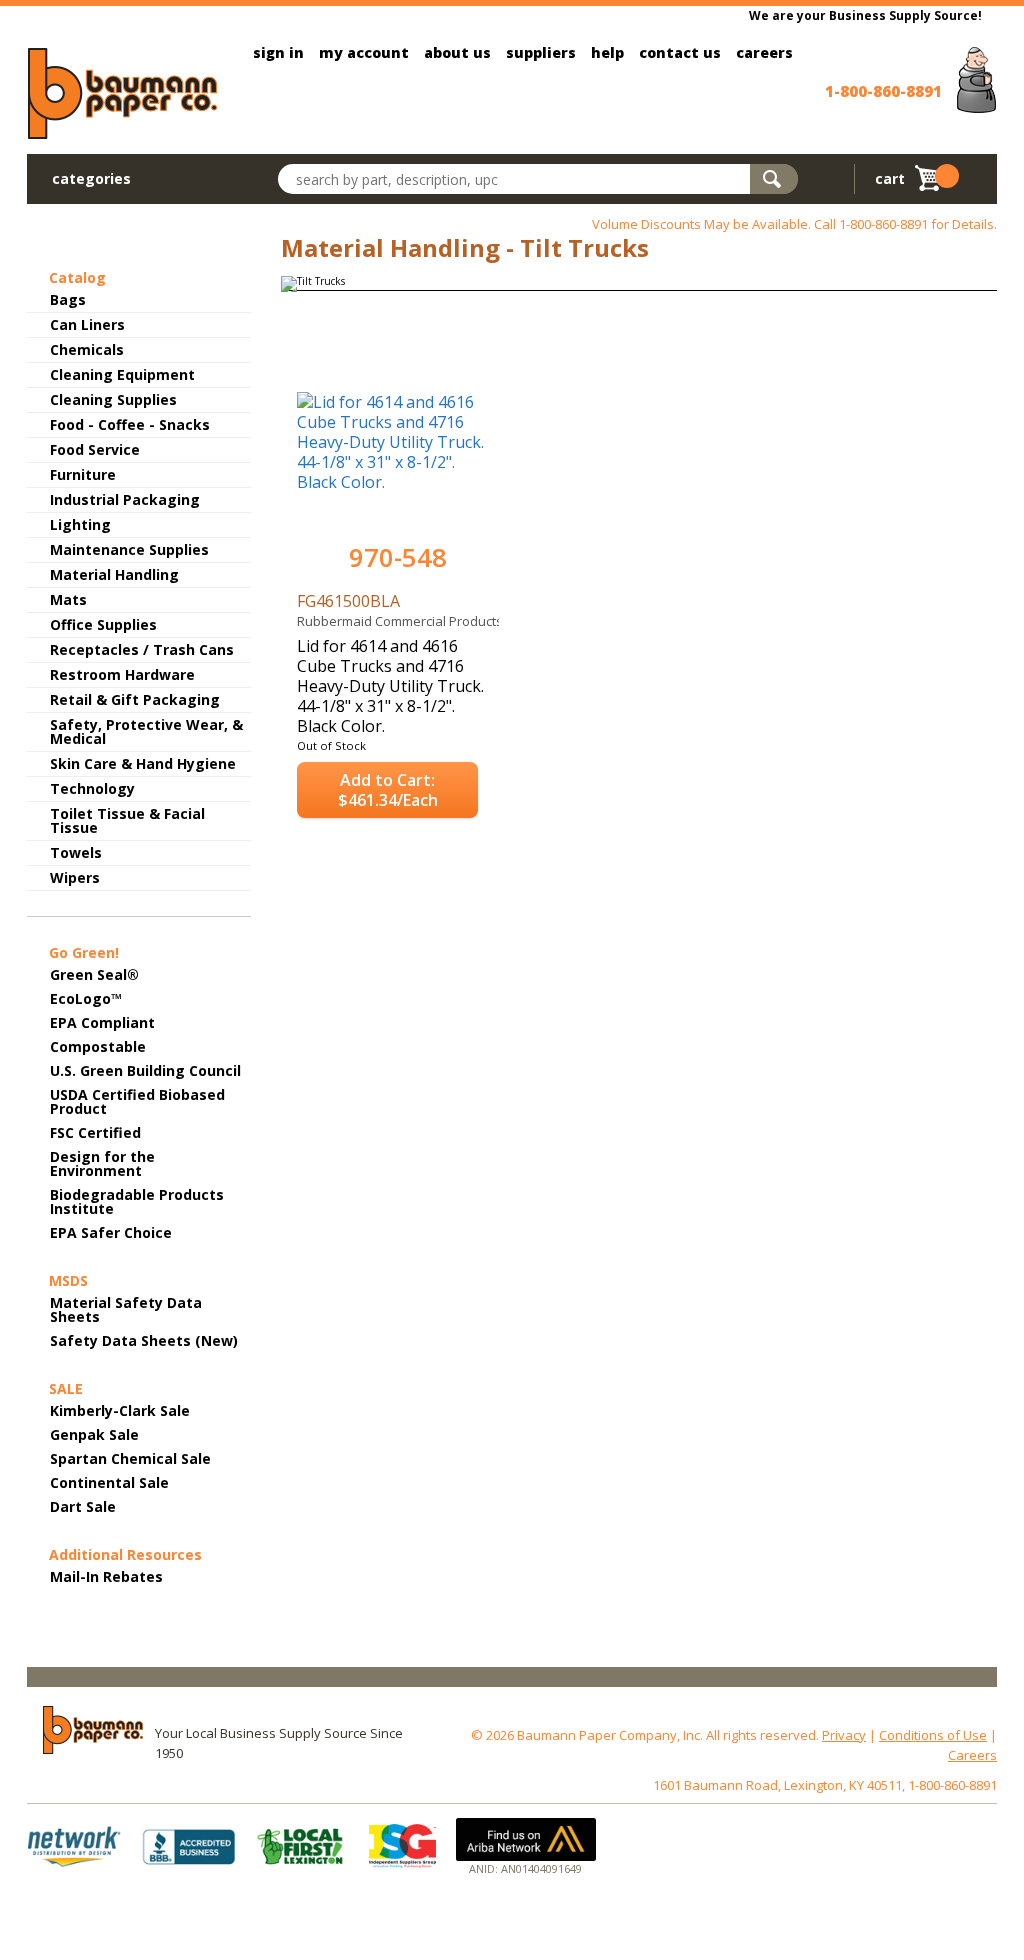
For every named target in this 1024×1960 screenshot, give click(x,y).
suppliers (541, 52)
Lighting (80, 524)
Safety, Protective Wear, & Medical (146, 731)
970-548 (398, 557)
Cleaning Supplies (113, 399)
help (607, 52)
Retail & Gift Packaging (135, 699)
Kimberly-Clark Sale (120, 1410)
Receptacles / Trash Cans (142, 649)
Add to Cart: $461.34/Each (388, 790)
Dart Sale (83, 1506)
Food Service (95, 449)
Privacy (844, 1735)
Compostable (98, 1046)
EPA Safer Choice (111, 1232)
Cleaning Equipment (122, 374)
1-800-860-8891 (883, 91)
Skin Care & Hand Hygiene (143, 763)
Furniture (83, 474)
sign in (278, 52)
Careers (972, 1755)
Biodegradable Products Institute (137, 1201)
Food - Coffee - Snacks (130, 424)
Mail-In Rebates (106, 1576)
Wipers (75, 877)
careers (764, 52)
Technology (92, 788)
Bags (68, 299)
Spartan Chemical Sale (130, 1458)
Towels (76, 852)
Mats (68, 599)
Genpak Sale (94, 1434)
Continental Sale (109, 1482)
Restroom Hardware (122, 674)
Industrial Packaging (125, 499)
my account (364, 52)
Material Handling (114, 574)
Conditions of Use (933, 1735)
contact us (680, 52)
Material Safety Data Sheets (126, 1309)
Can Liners (87, 324)
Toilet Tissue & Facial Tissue (127, 820)
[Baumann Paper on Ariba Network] (526, 1839)
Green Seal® (94, 974)
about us (457, 52)
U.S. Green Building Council (145, 1070)
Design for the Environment (102, 1163)
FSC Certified (95, 1132)
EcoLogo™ (86, 998)
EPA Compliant (102, 1022)
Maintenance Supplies (129, 549)
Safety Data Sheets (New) (144, 1340)
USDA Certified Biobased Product (137, 1101)
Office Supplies (103, 624)
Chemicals (87, 349)
